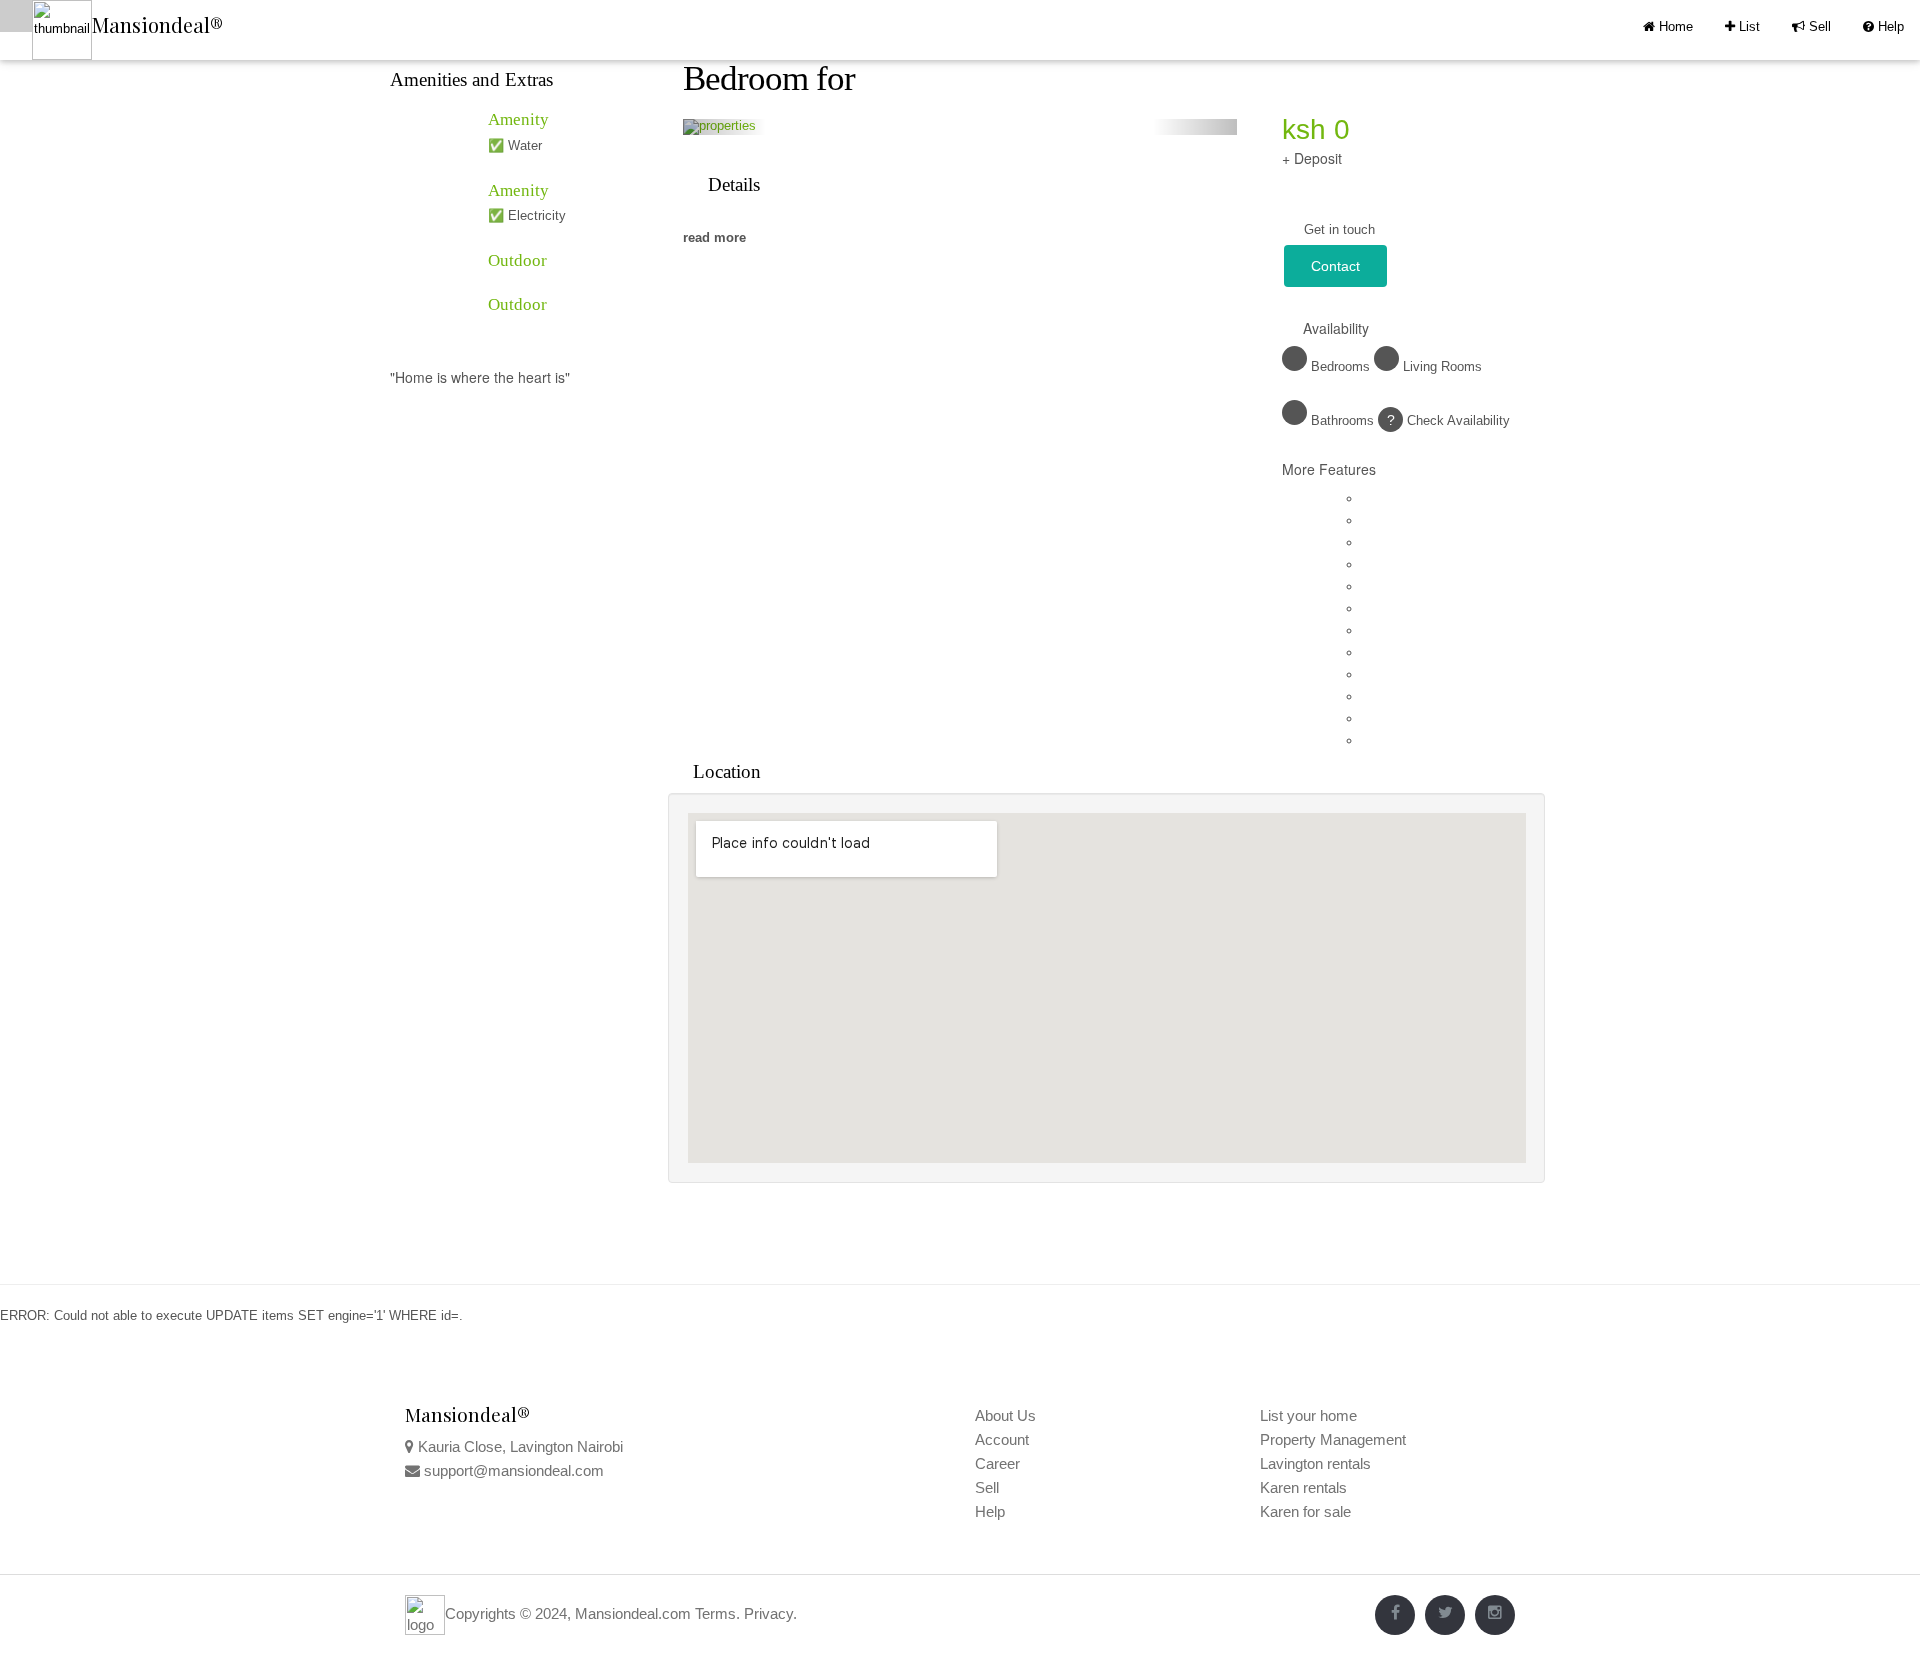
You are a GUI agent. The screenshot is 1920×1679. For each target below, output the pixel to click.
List (1742, 26)
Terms (715, 1613)
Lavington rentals (1315, 1463)
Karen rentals (1303, 1487)
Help (1883, 26)
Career (997, 1463)
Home (1674, 26)
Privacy (768, 1613)
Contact (1335, 266)
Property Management (1333, 1439)
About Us (1005, 1415)
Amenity (518, 119)
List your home (1308, 1415)
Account (1002, 1439)
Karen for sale (1305, 1511)
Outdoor (517, 260)
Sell (1811, 26)
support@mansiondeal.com (514, 1470)
